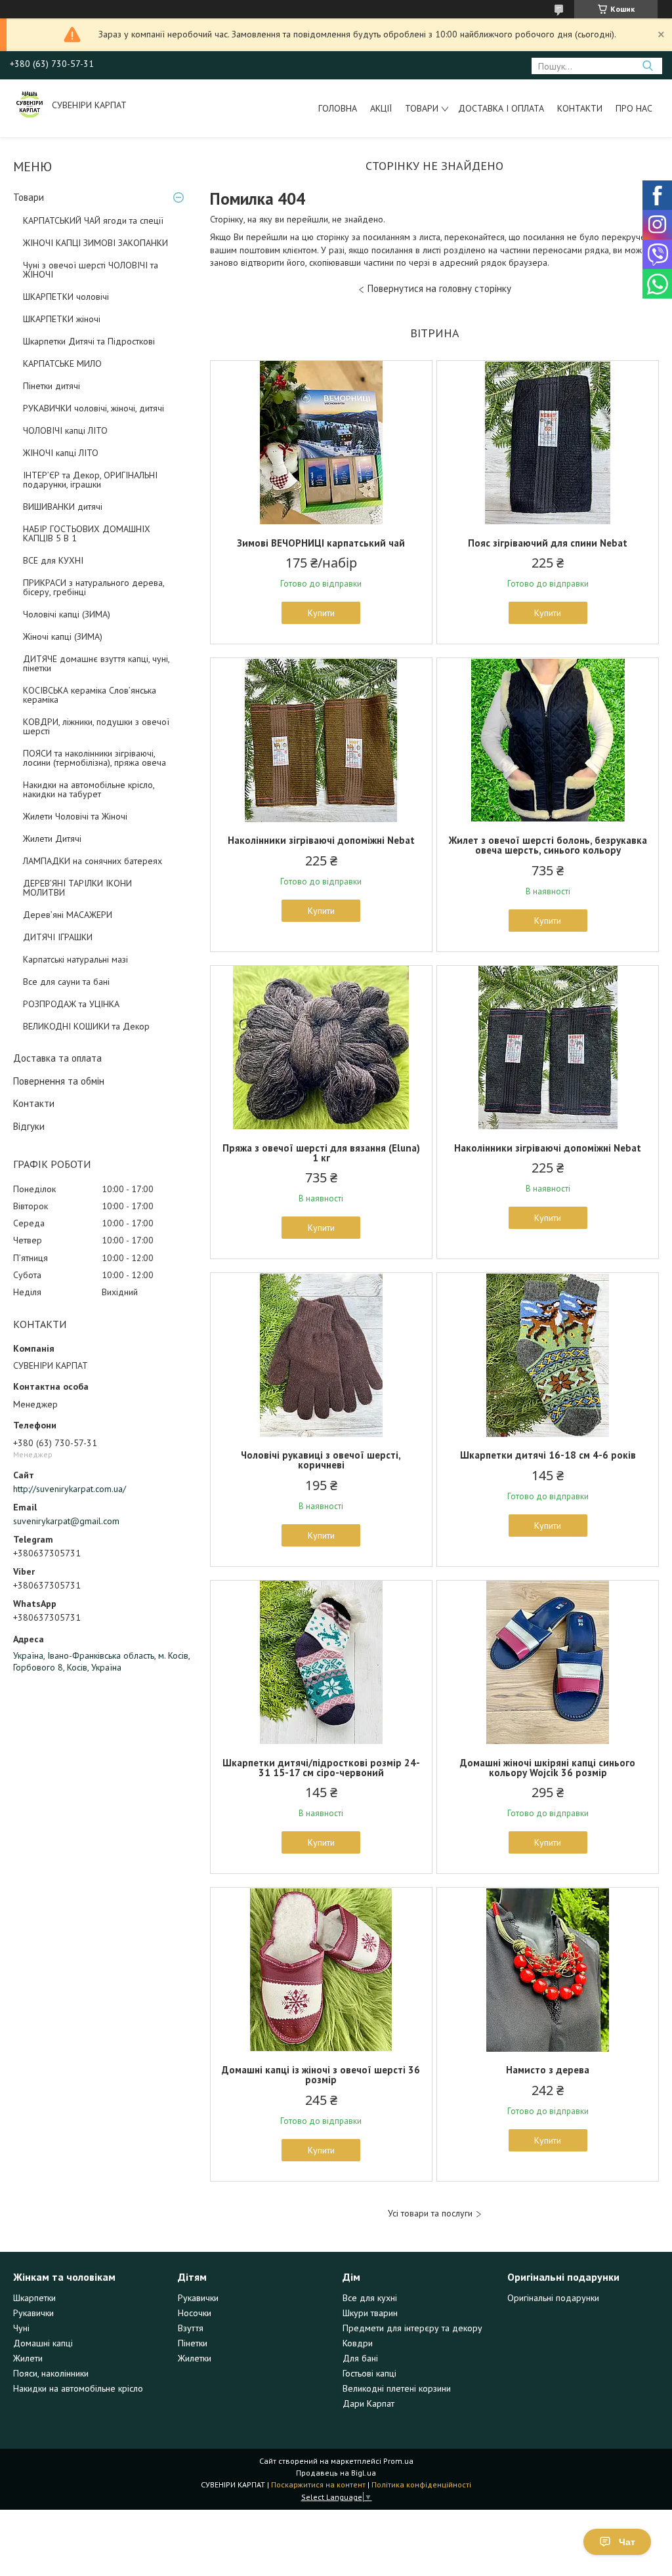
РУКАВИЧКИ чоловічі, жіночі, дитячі (94, 408)
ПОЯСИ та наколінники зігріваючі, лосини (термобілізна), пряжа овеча (94, 758)
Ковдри (358, 2343)
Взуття (191, 2328)
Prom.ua (398, 2461)
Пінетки (193, 2343)
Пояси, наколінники (51, 2373)
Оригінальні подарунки (553, 2298)
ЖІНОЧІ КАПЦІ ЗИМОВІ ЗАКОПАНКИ (95, 243)
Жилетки (195, 2358)
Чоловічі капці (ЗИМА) (67, 614)
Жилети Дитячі (52, 839)
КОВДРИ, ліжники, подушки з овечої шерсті (96, 726)
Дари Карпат (368, 2403)
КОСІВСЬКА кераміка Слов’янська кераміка (90, 695)
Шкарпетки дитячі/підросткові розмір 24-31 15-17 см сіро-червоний (321, 1768)
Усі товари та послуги (430, 2213)
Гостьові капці (369, 2373)
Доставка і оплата (501, 108)
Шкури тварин (370, 2313)
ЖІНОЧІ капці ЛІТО (61, 453)
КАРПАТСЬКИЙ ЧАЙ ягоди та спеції (93, 220)
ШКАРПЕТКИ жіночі (62, 319)
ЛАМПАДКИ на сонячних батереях (93, 861)
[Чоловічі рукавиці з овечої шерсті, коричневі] (321, 1355)
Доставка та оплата (57, 1058)
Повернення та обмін (59, 1081)
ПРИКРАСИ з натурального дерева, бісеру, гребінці (94, 587)
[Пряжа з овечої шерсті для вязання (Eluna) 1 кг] (321, 1048)
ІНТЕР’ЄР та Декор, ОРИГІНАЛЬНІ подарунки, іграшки (90, 480)
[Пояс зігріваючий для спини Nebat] (548, 443)
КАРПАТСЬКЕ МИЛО (62, 364)
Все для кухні (370, 2298)
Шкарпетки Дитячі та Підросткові (89, 341)
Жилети (28, 2358)
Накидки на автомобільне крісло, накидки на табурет (89, 789)
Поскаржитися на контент (318, 2484)
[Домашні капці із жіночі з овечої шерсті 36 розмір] (321, 1970)
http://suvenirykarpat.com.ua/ (70, 1489)
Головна (338, 108)
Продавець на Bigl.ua (336, 2473)
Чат (627, 2542)
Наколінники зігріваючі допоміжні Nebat (321, 840)
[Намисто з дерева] (548, 1970)
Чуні (21, 2328)
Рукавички (33, 2313)
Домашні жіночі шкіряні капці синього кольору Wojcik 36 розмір (548, 1768)
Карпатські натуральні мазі (75, 959)
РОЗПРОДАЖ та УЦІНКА (71, 1004)
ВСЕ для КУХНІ (53, 560)
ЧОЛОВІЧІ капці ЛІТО (65, 430)
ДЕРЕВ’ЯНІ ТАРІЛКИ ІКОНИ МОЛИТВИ (77, 888)
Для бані (360, 2358)
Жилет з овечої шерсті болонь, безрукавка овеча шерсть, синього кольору (548, 845)
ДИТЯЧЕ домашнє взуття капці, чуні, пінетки (96, 663)
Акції (381, 108)
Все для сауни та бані (66, 982)
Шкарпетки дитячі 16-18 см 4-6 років (548, 1455)
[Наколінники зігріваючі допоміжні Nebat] (321, 740)
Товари (422, 108)
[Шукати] (647, 66)
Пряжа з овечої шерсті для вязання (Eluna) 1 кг (321, 1153)
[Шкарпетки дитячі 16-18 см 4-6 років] (548, 1355)
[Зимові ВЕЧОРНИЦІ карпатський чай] (321, 443)
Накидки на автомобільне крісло (78, 2388)
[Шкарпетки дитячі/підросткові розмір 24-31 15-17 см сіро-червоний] (321, 1663)
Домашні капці (43, 2343)
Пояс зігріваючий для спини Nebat (548, 543)
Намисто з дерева (548, 2070)
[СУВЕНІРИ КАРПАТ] (30, 105)
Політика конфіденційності (421, 2484)
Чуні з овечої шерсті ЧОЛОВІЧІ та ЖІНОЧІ (91, 270)
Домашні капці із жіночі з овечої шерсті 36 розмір (321, 2075)
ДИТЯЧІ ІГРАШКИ (58, 937)
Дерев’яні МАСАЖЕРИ (68, 915)
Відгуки (29, 1126)
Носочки (195, 2313)
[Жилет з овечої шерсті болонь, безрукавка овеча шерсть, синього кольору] (548, 740)
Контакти (580, 108)
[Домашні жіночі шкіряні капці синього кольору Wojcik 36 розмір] (548, 1663)
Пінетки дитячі (52, 386)
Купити (321, 613)
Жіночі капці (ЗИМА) (63, 636)
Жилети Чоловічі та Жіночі (75, 816)
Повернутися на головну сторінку (439, 288)
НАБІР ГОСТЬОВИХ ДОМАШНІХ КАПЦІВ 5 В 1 (87, 533)
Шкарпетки (34, 2298)
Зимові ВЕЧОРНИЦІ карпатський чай (321, 543)
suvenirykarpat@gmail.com (66, 1521)
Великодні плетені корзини (397, 2388)
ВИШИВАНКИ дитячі (63, 507)
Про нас (634, 108)
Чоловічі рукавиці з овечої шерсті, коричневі (321, 1460)
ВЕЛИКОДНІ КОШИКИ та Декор (86, 1026)
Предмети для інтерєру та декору (412, 2328)
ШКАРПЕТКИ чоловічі (66, 297)
